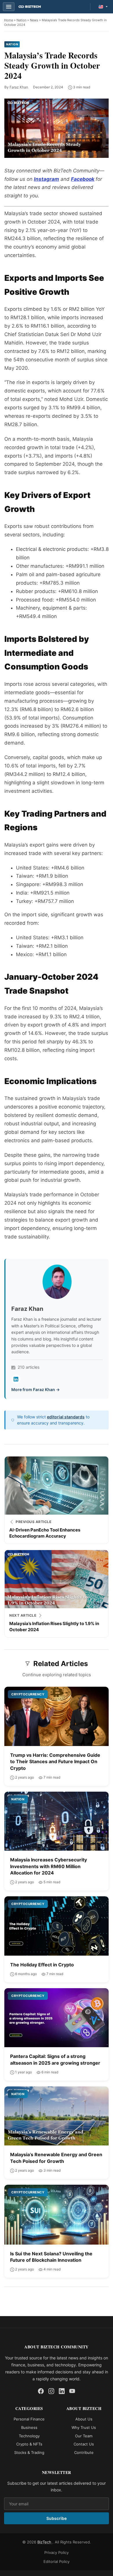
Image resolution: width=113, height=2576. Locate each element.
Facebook (83, 179)
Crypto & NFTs (29, 2444)
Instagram (47, 179)
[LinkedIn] (16, 1379)
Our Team (84, 2436)
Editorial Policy (57, 2561)
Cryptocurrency (28, 1694)
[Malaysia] (103, 7)
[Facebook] (41, 2391)
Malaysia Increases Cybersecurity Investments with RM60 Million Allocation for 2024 (49, 1866)
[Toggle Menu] (9, 7)
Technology (29, 2436)
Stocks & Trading (29, 2452)
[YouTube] (72, 2391)
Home (9, 20)
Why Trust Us (84, 2427)
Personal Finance (29, 2419)
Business (29, 2427)
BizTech (45, 2542)
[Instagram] (51, 2391)
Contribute (84, 2452)
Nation (21, 20)
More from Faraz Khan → (35, 1389)
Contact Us (84, 2444)
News (34, 20)
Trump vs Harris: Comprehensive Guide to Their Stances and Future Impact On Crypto (55, 1762)
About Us (84, 2419)
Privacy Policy (57, 2552)
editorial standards (66, 1417)
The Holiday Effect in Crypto (42, 1965)
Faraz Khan (19, 87)
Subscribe (57, 2518)
